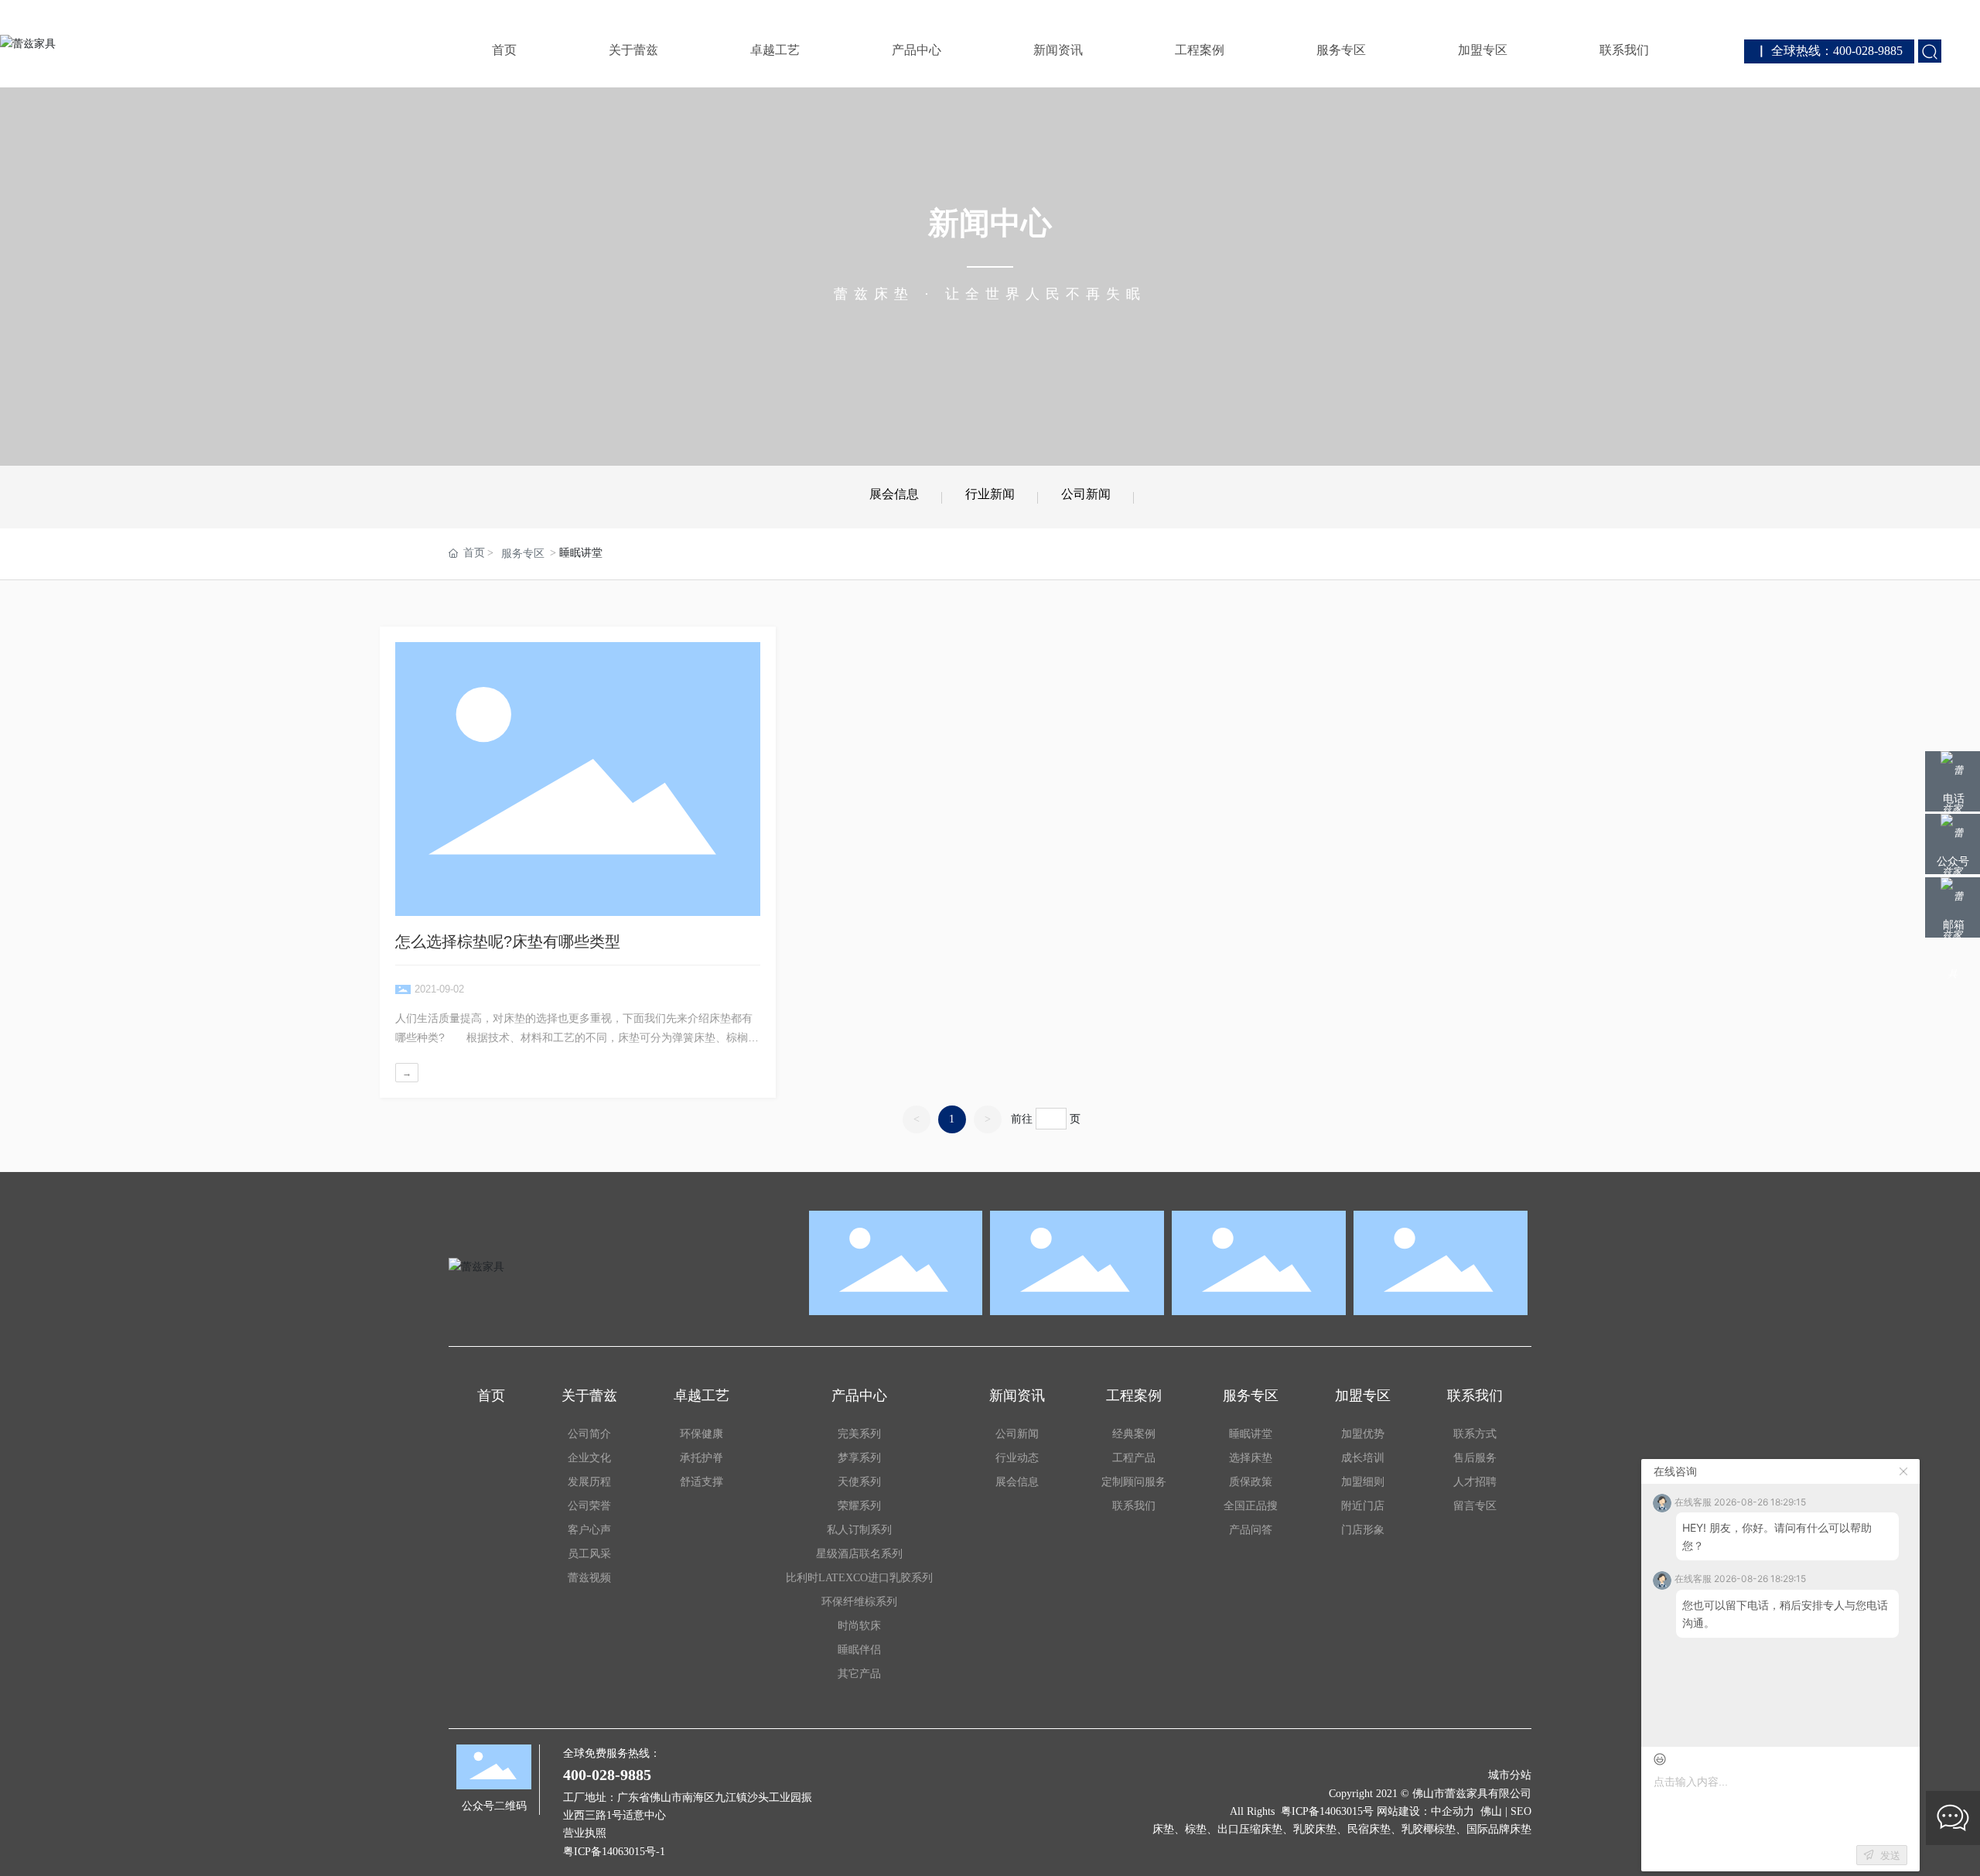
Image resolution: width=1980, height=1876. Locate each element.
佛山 (1491, 1811)
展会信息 (894, 494)
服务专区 (523, 554)
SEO (1521, 1811)
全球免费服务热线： (612, 1753)
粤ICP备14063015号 (1327, 1811)
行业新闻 (990, 494)
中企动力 (1453, 1811)
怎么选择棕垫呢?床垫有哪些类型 (508, 941)
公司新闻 (1086, 494)
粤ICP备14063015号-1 (614, 1852)
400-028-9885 (607, 1775)
